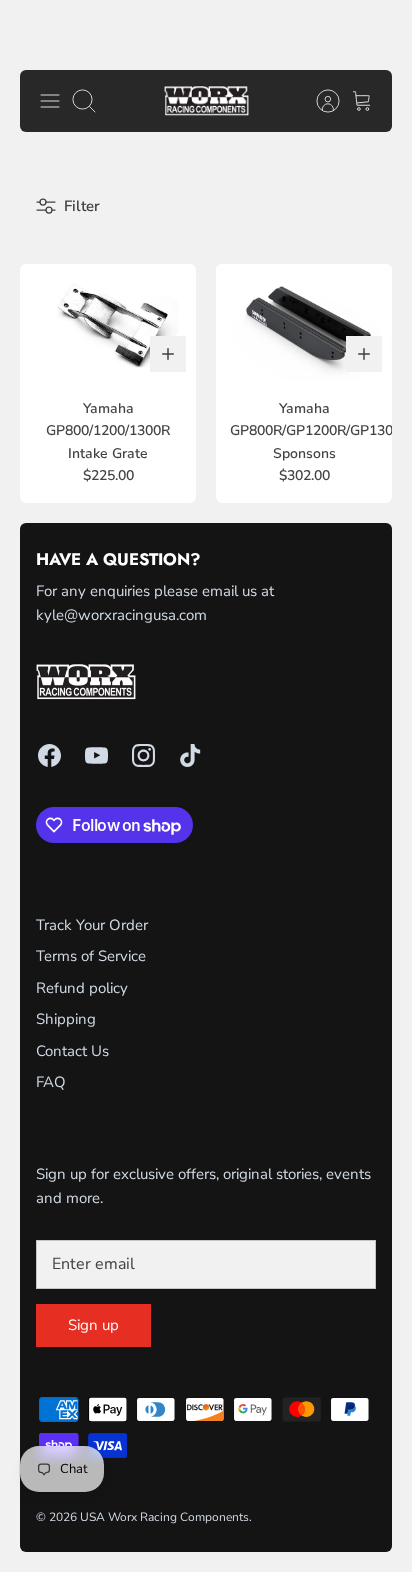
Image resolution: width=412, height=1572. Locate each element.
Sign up (93, 1325)
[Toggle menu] (50, 101)
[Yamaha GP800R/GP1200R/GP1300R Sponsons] (304, 322)
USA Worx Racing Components (164, 1517)
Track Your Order (92, 925)
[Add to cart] (168, 354)
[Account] (318, 101)
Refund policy (82, 988)
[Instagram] (143, 755)
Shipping (66, 1019)
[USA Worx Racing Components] (206, 101)
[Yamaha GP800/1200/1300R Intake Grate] (108, 322)
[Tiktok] (190, 755)
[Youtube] (96, 755)
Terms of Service (91, 956)
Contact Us (72, 1051)
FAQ (51, 1082)
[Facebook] (49, 755)
